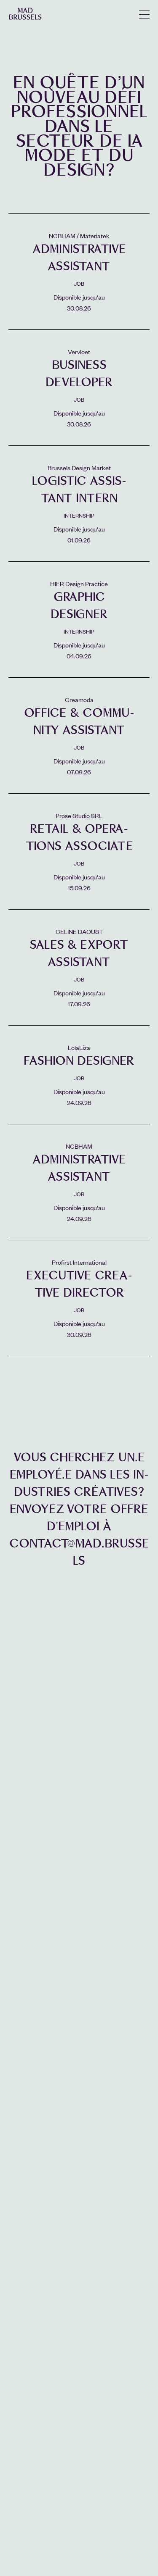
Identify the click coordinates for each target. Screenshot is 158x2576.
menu (144, 14)
